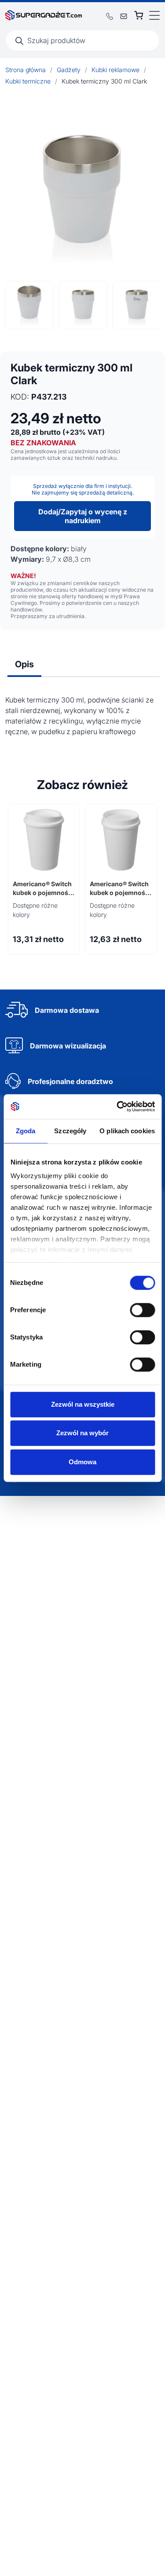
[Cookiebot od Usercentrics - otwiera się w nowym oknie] (117, 1106)
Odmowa (82, 1462)
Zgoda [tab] (26, 1131)
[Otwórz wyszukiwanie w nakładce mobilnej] (82, 40)
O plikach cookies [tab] (127, 1131)
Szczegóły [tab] (70, 1131)
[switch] (142, 1310)
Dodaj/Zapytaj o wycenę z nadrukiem (83, 516)
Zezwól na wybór (82, 1433)
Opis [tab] (24, 664)
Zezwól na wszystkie (83, 1404)
